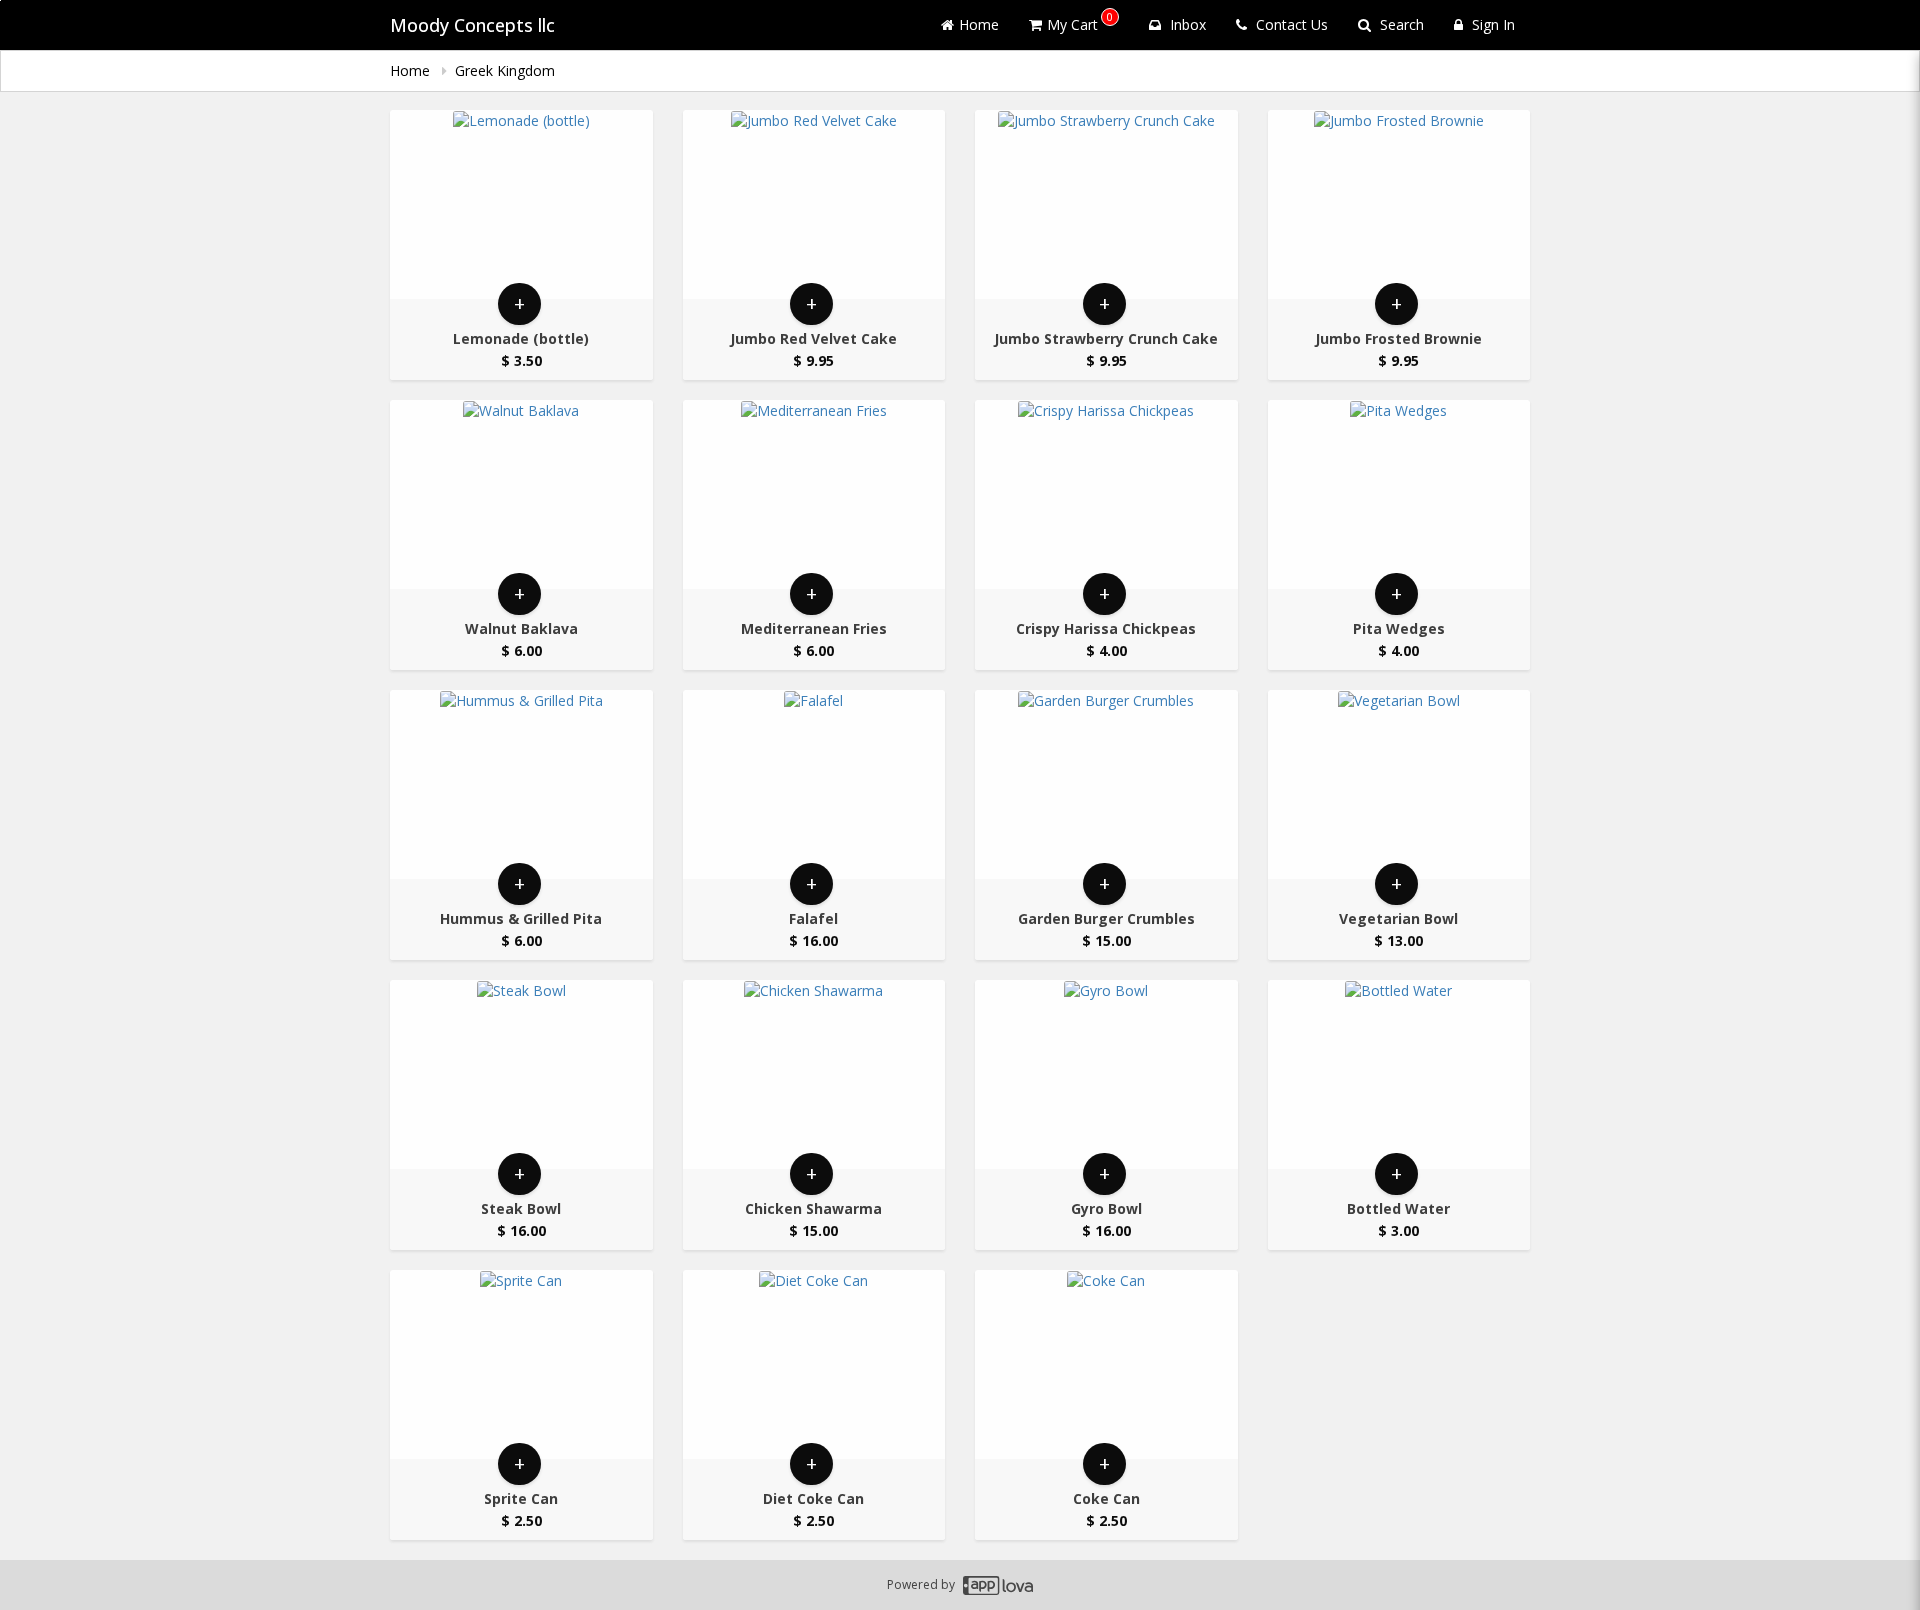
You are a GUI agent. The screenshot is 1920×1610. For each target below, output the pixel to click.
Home (979, 24)
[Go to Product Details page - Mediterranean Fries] (814, 494)
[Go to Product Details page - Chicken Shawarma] (814, 1074)
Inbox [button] (1186, 24)
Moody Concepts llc (472, 25)
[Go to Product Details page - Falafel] (814, 784)
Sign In (1491, 24)
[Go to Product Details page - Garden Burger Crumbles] (1106, 784)
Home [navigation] (412, 70)
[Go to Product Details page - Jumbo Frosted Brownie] (1399, 204)
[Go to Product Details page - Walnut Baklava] (521, 494)
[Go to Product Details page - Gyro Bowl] (1106, 1074)
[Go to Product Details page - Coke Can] (1106, 1364)
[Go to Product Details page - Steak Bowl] (521, 1074)
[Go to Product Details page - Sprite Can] (521, 1364)
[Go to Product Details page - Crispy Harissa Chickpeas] (1106, 494)
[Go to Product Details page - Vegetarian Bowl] (1399, 784)
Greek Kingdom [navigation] (505, 70)
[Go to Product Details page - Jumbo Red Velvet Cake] (814, 204)
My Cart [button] (1080, 21)
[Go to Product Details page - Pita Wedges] (1399, 494)
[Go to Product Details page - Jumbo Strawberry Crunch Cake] (1106, 204)
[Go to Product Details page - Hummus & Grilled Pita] (521, 784)
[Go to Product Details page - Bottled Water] (1399, 1074)
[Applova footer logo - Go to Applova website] (998, 1585)
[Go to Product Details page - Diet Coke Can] (814, 1364)
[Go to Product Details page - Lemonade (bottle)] (521, 204)
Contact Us (1290, 24)
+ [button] (519, 303)
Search (1400, 24)
